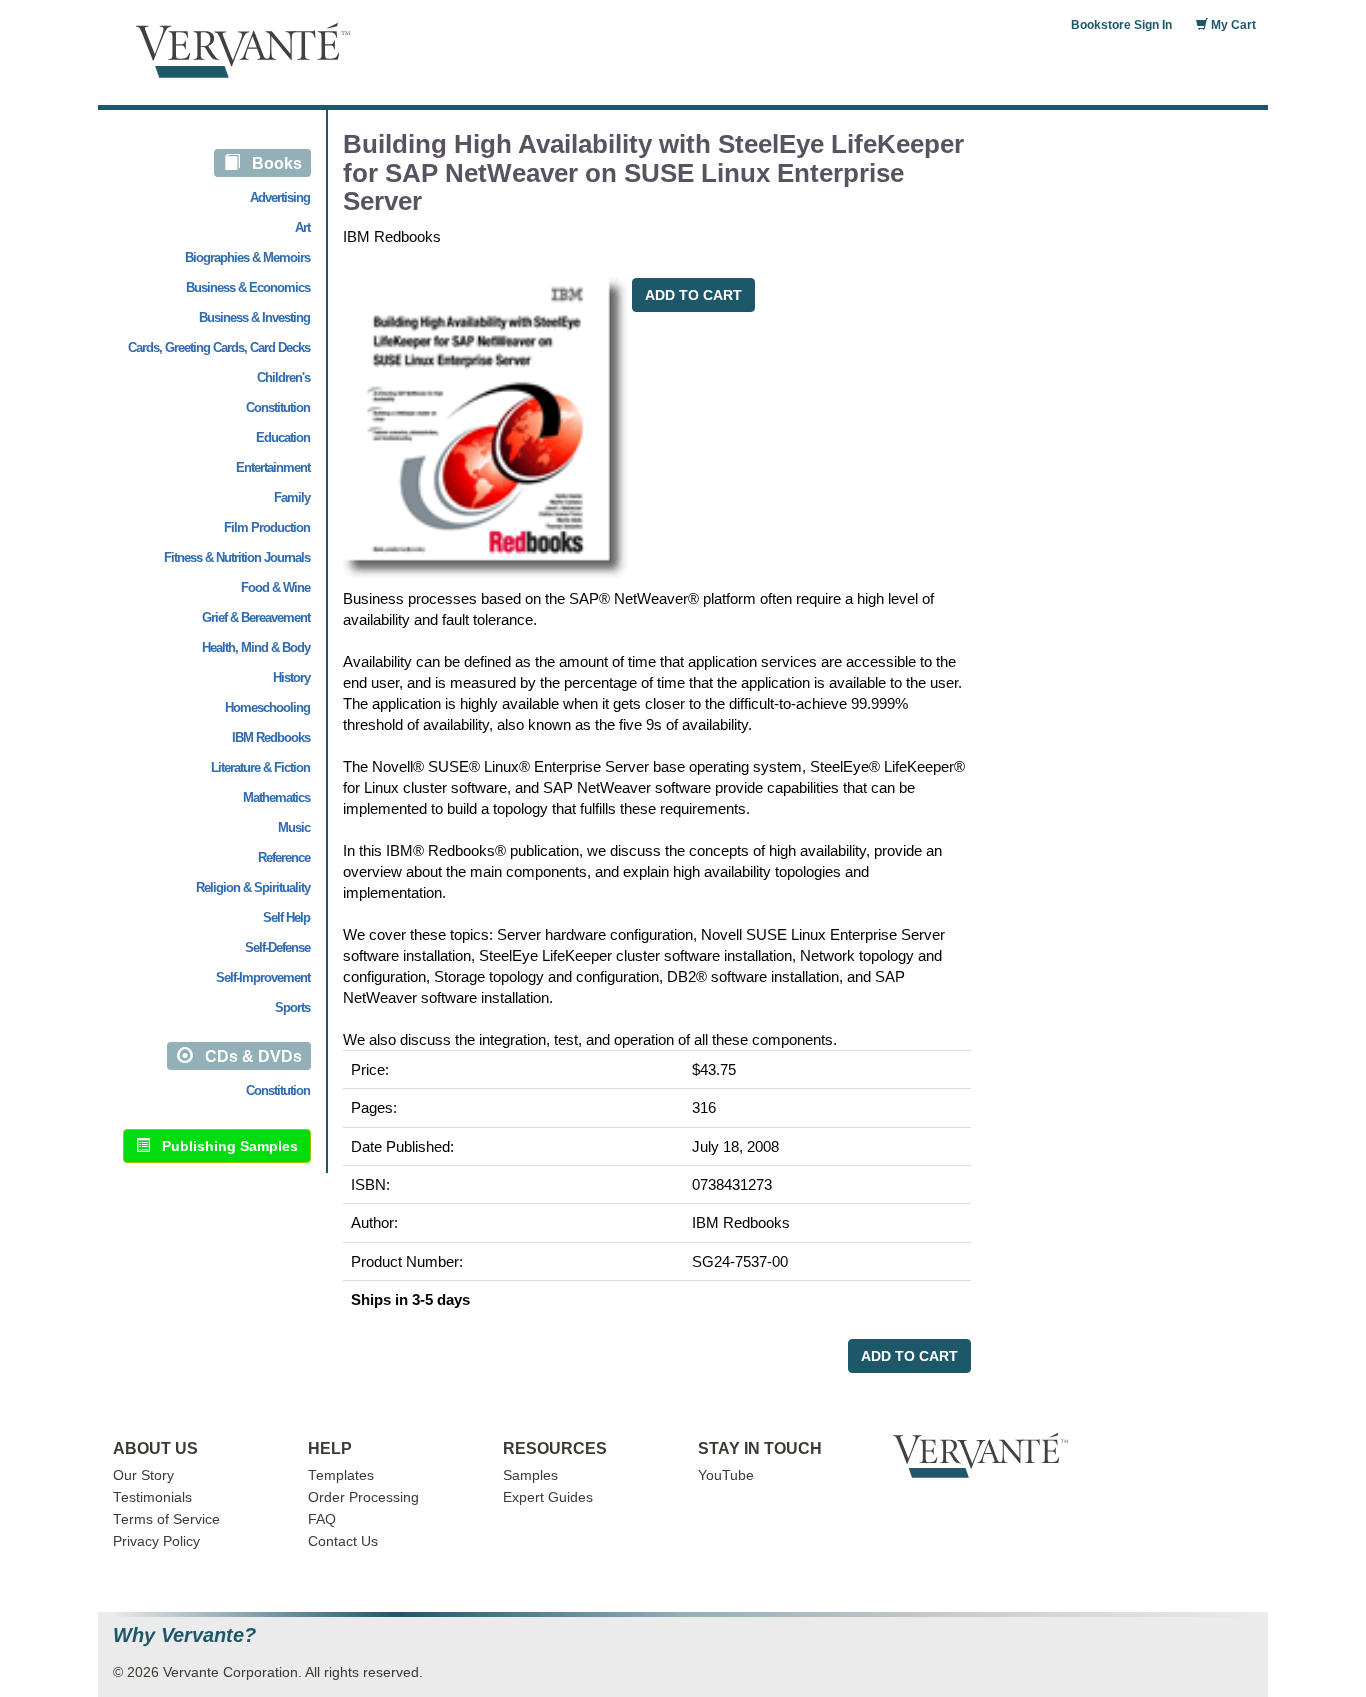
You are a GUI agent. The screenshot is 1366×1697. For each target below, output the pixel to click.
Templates (341, 1475)
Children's (283, 377)
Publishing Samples (224, 1146)
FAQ (322, 1519)
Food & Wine (275, 587)
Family (292, 497)
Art (302, 227)
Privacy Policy (156, 1541)
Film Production (267, 527)
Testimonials (152, 1497)
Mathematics (276, 797)
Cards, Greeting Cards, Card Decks (219, 347)
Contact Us (343, 1541)
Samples (530, 1475)
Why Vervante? (184, 1635)
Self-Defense (277, 947)
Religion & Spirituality (253, 887)
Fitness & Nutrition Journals (237, 557)
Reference (284, 857)
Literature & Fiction (260, 767)
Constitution (278, 407)
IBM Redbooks (271, 737)
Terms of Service (166, 1519)
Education (283, 437)
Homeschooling (267, 707)
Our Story (143, 1475)
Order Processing (363, 1497)
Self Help (286, 917)
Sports (292, 1007)
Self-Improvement (263, 977)
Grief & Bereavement (256, 617)
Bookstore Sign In (1121, 25)
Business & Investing (254, 317)
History (291, 677)
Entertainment (273, 467)
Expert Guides (548, 1497)
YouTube (726, 1475)
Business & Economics (248, 287)
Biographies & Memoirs (247, 257)
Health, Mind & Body (256, 647)
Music (294, 827)
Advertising (280, 197)
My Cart (1232, 25)
